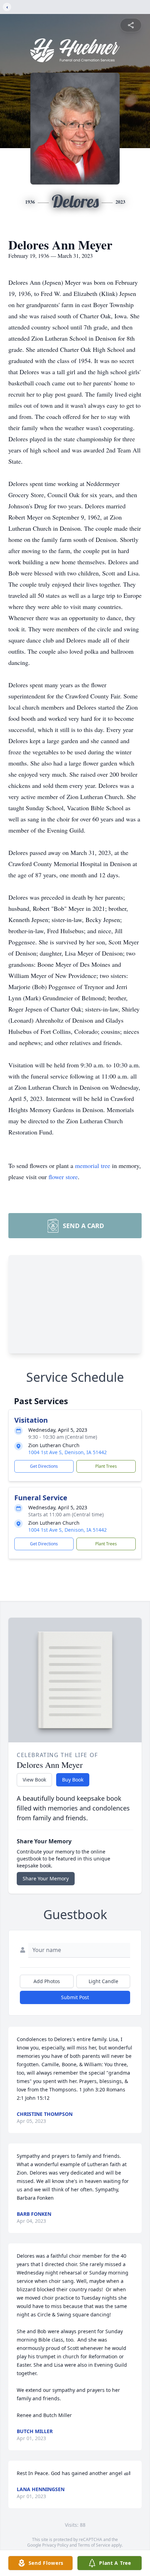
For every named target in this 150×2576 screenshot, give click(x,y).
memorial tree (93, 1166)
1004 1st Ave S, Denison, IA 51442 (67, 1452)
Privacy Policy (55, 2545)
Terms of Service (94, 2545)
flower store (63, 1177)
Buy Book (73, 1780)
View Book (34, 1780)
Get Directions (44, 1466)
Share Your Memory (46, 1878)
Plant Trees (106, 1466)
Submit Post (75, 1997)
